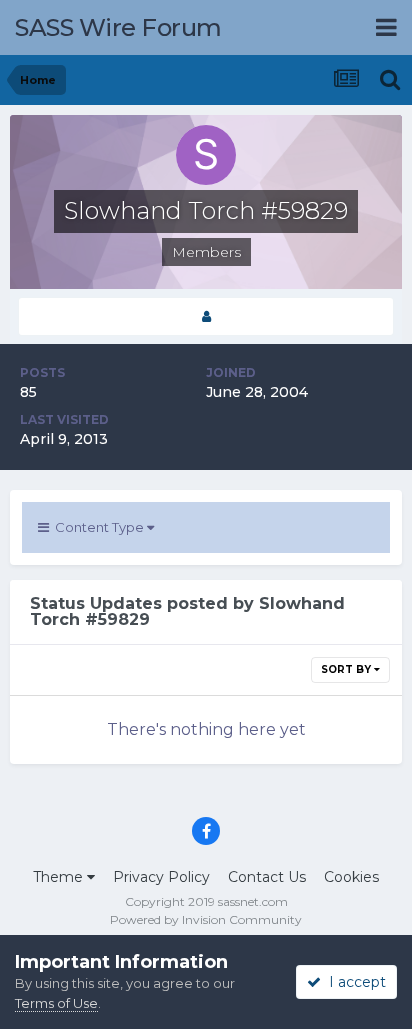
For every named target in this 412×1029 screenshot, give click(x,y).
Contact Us (267, 877)
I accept (353, 982)
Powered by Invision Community (206, 919)
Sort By (347, 669)
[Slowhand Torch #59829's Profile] (206, 316)
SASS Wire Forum (118, 27)
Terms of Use (56, 1003)
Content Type (98, 527)
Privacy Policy (161, 877)
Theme (60, 877)
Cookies (351, 877)
